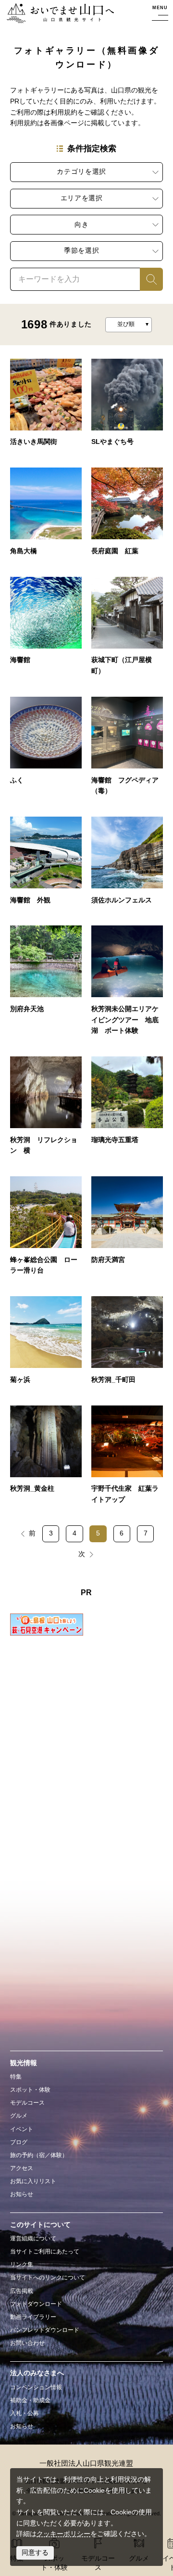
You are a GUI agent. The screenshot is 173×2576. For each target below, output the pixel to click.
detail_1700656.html (46, 984)
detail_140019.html (46, 630)
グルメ (19, 2116)
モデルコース (27, 2103)
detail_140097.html (127, 515)
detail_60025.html (46, 1230)
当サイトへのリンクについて (48, 2277)
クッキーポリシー (63, 2534)
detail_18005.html (127, 630)
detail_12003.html (127, 1230)
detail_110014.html (127, 1110)
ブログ (19, 2142)
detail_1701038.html (127, 750)
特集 (16, 2077)
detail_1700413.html (46, 1110)
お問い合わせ (27, 2343)
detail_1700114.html (127, 1344)
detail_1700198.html (127, 407)
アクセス (22, 2168)
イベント (22, 2129)
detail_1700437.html (127, 984)
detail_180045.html (46, 1344)
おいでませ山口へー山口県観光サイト (57, 14)
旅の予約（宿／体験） (39, 2155)
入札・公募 (25, 2413)
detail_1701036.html (46, 865)
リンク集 (22, 2264)
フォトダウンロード (36, 2304)
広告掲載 (22, 2291)
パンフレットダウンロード (45, 2330)
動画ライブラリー (33, 2317)
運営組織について (33, 2238)
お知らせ (22, 2194)
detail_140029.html (46, 407)
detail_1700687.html (127, 865)
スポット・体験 (30, 2090)
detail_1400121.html (46, 515)
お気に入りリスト (33, 2181)
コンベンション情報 (36, 2387)
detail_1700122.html (46, 1459)
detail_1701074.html (127, 1459)
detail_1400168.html (46, 750)
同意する (35, 2553)
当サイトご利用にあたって (45, 2251)
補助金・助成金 (30, 2400)
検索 (147, 279)
